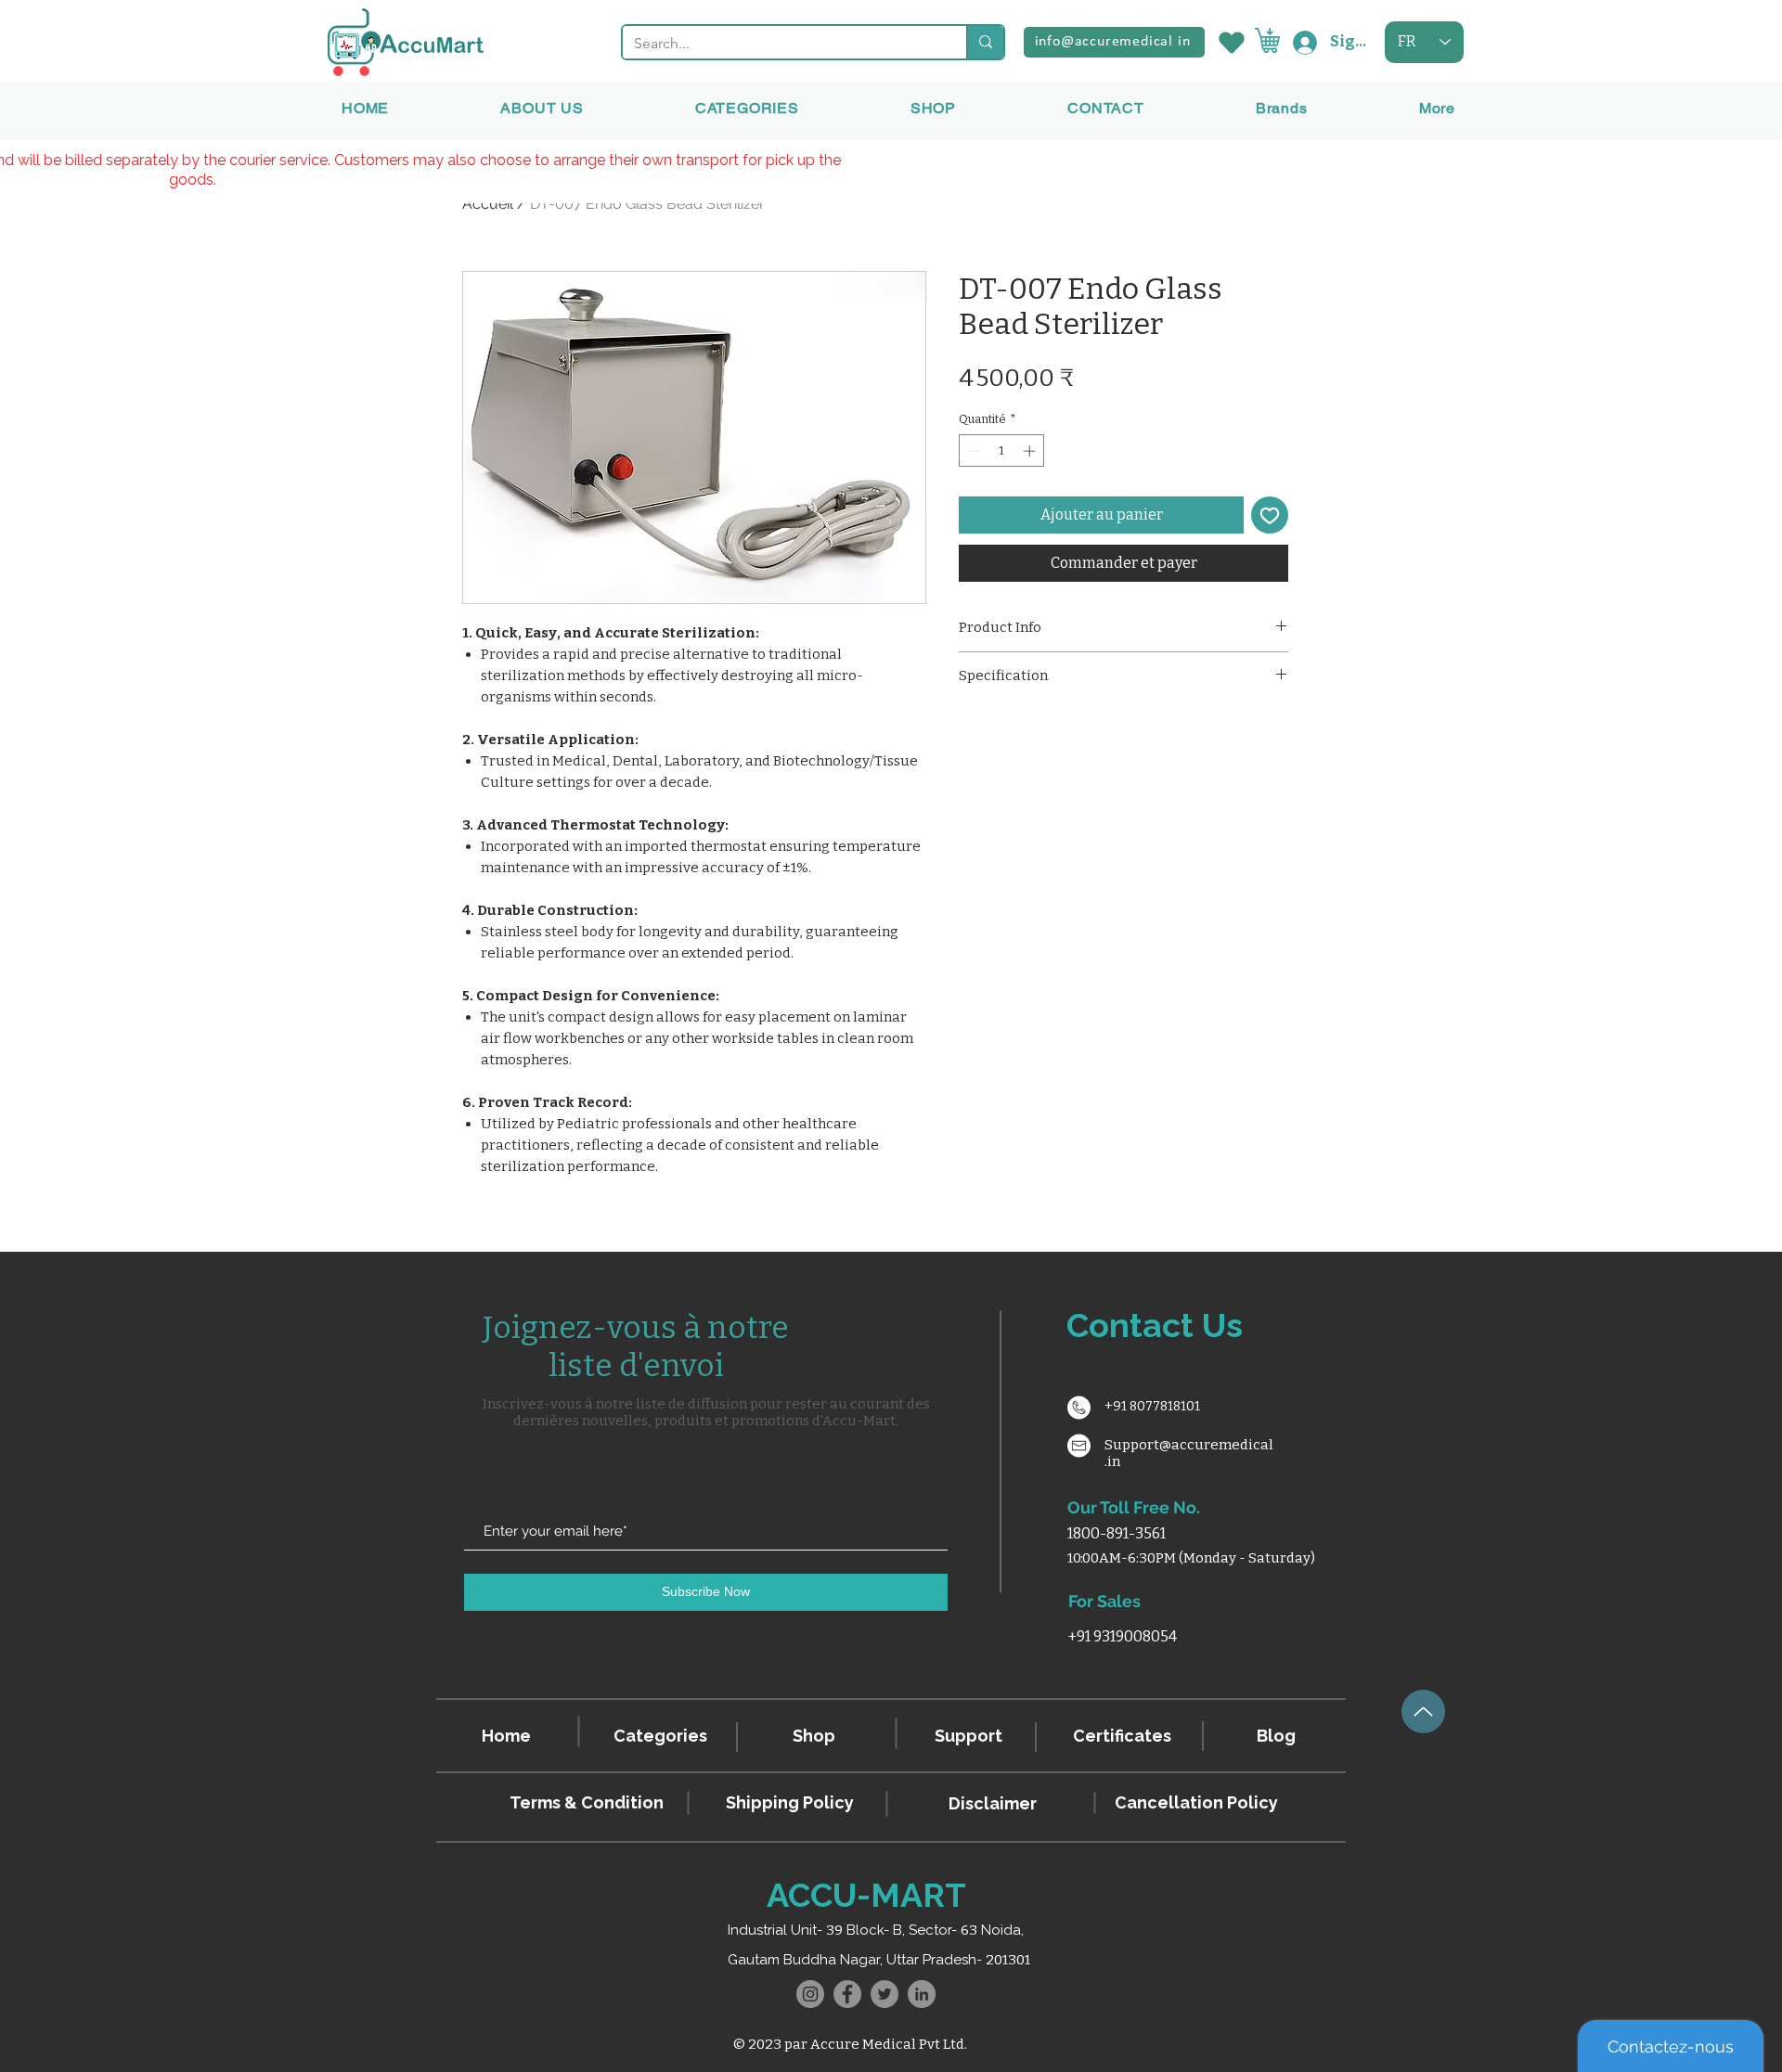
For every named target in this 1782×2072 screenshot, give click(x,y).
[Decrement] (973, 451)
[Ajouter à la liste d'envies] (1270, 515)
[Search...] (985, 42)
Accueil (488, 204)
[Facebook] (847, 1994)
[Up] (1423, 1712)
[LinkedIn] (922, 1994)
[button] (1282, 108)
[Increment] (1031, 451)
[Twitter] (885, 1994)
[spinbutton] (1002, 451)
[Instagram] (810, 1994)
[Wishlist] (1230, 42)
